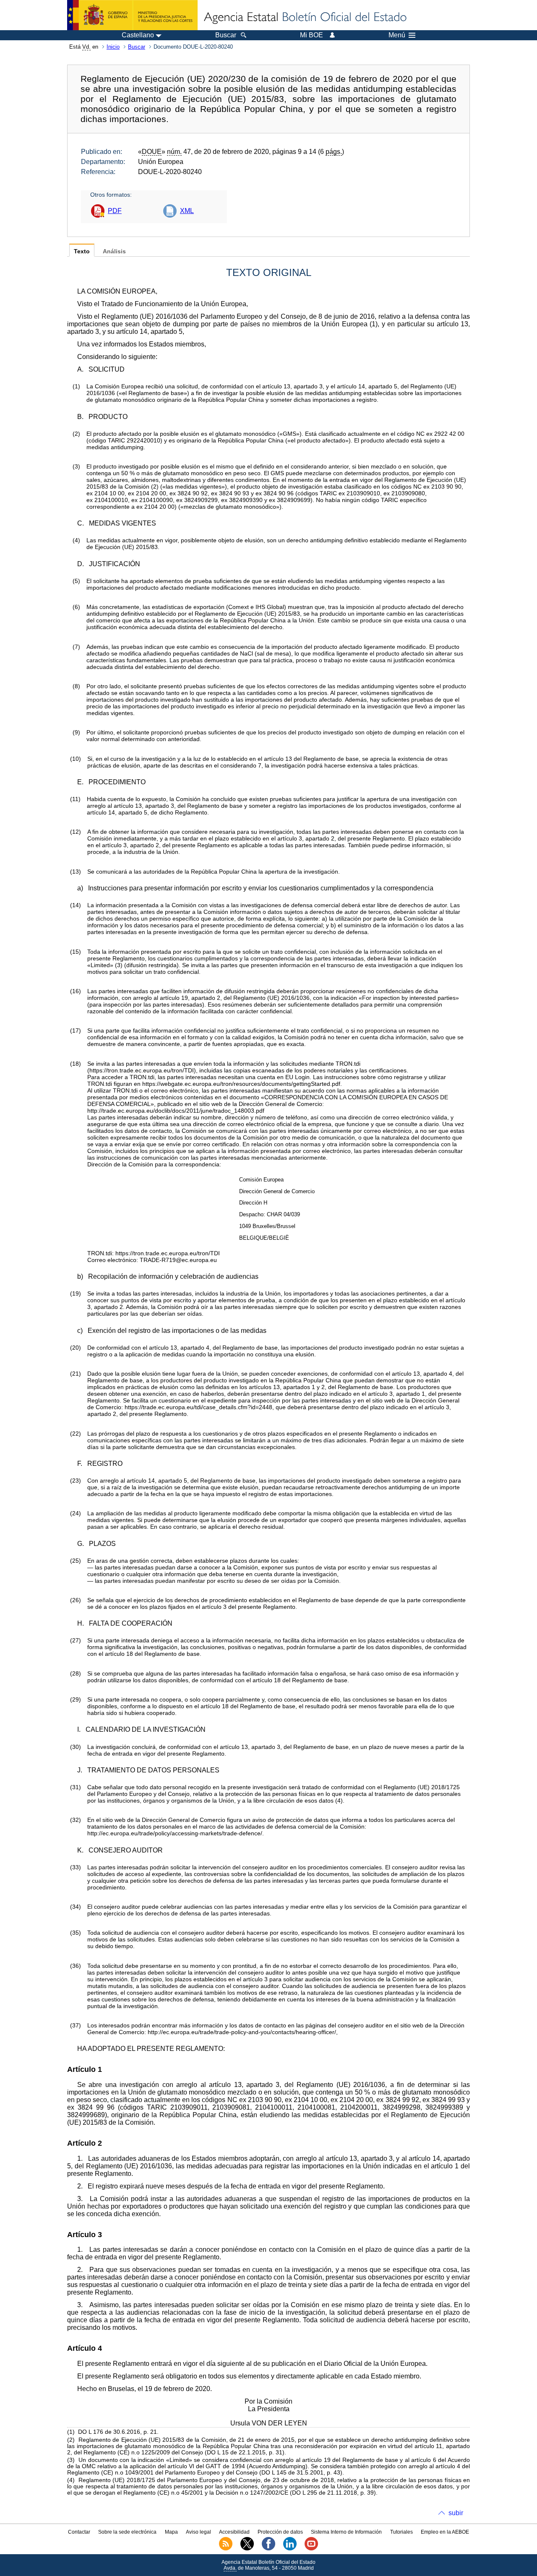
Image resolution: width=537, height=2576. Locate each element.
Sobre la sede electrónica (127, 2532)
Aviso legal (198, 2532)
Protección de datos (280, 2532)
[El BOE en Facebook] (268, 2549)
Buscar (137, 47)
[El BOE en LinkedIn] (290, 2549)
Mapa (171, 2532)
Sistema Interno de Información (346, 2532)
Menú (397, 35)
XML (187, 211)
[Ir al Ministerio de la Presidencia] (132, 15)
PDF (115, 211)
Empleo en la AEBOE (445, 2532)
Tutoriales (401, 2532)
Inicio (113, 47)
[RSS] (226, 2549)
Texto (82, 251)
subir (456, 2513)
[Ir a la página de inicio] (305, 18)
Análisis (114, 251)
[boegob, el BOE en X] (247, 2549)
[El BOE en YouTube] (311, 2549)
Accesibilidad (234, 2532)
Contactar (79, 2532)
